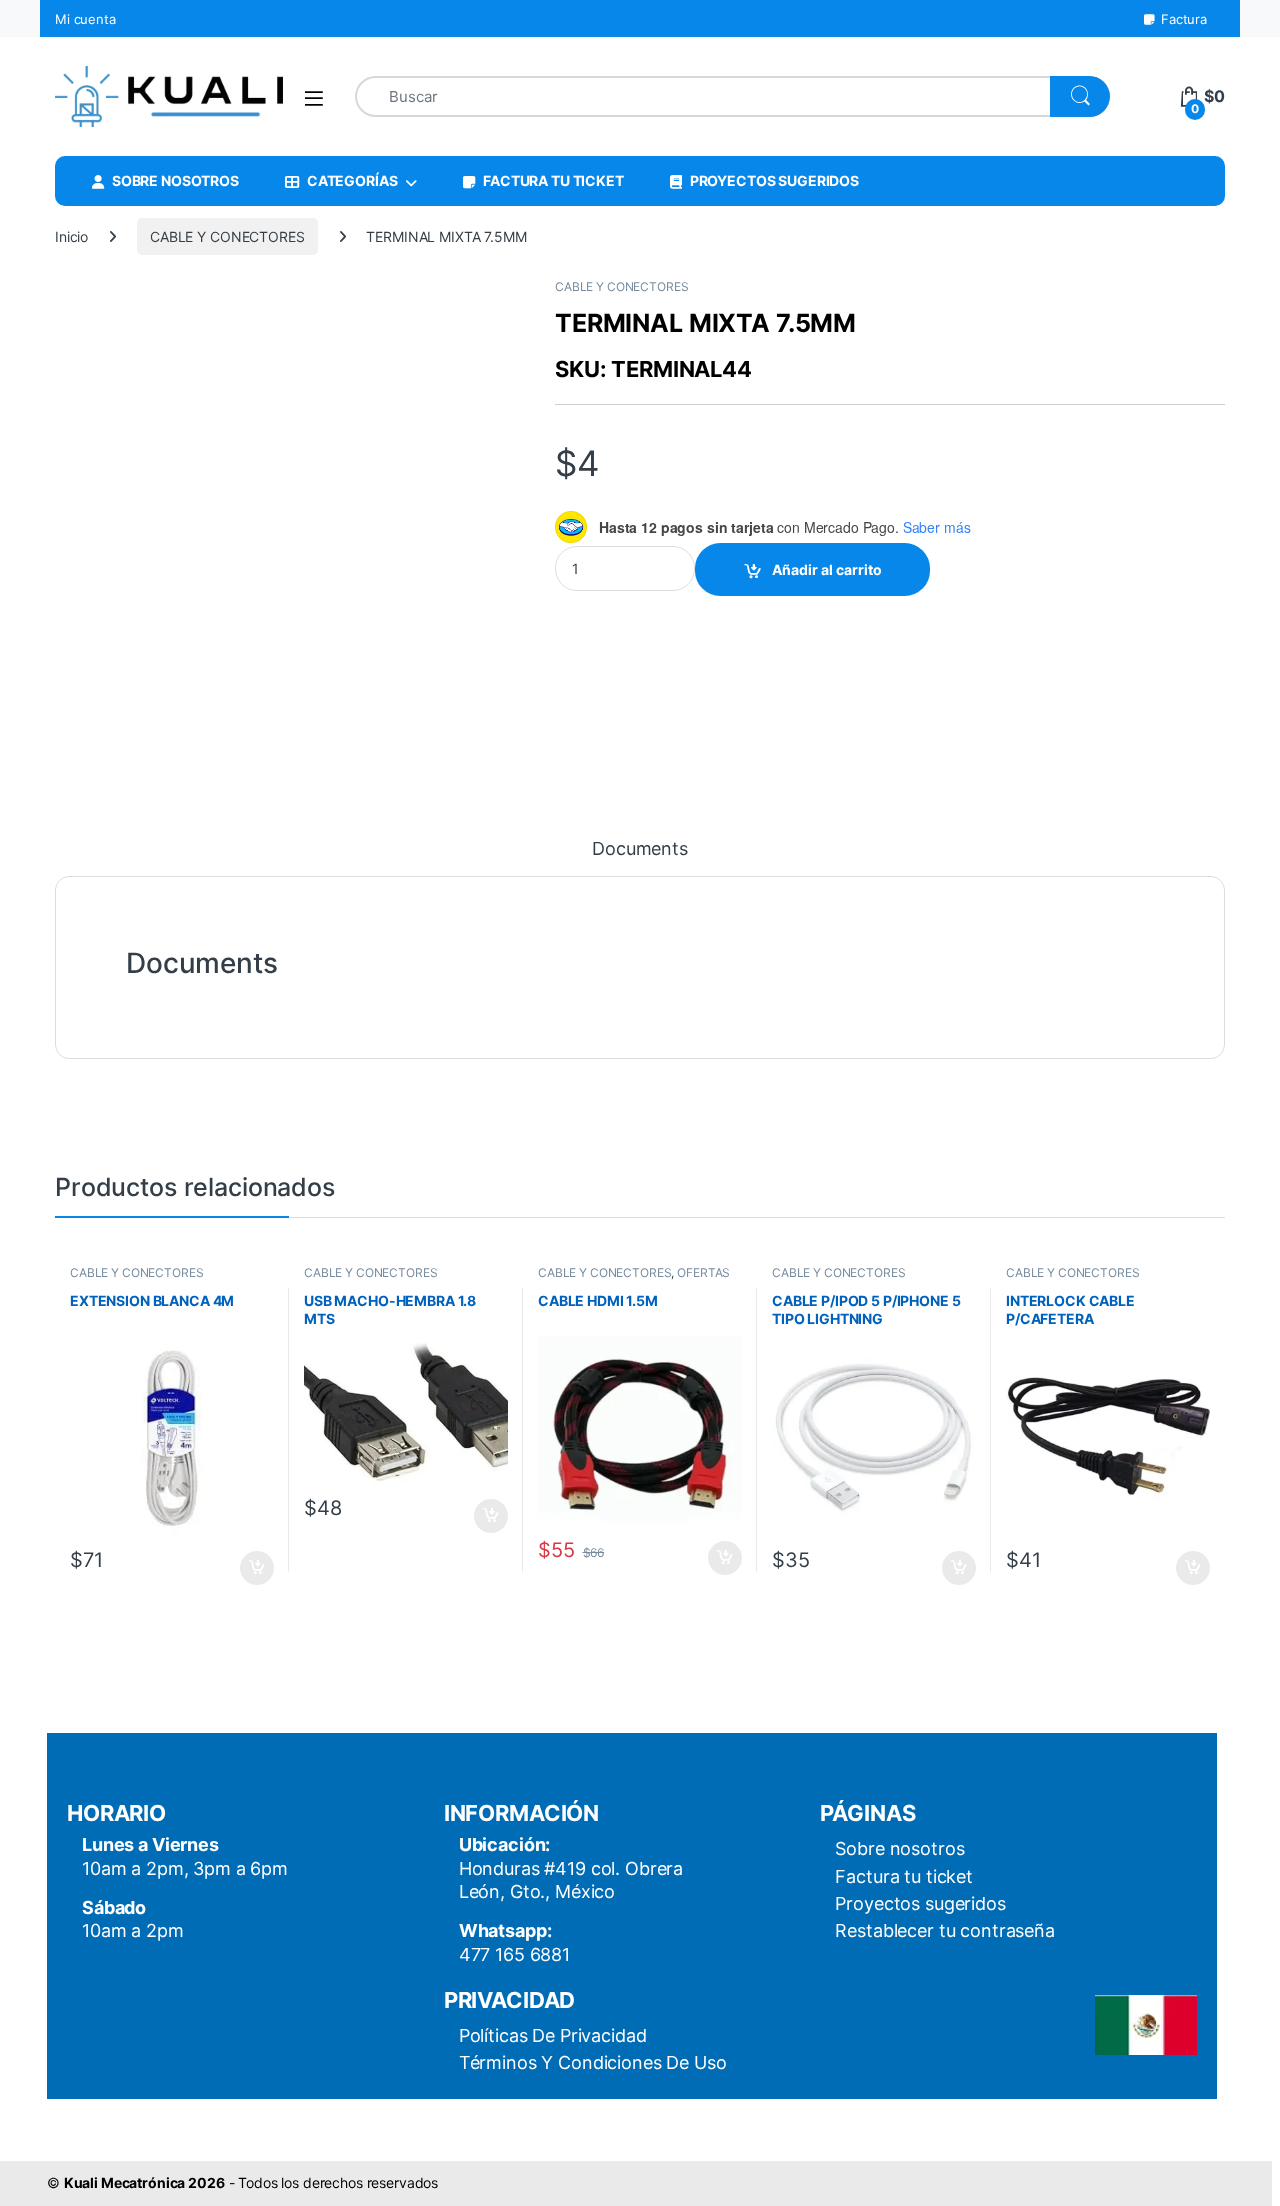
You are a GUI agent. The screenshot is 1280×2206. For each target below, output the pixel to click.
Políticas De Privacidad (553, 2035)
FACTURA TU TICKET (553, 180)
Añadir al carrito (827, 569)
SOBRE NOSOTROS (175, 180)
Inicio (71, 236)
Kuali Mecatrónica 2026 (144, 2182)
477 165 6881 (514, 1954)
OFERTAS (703, 1272)
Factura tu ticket (904, 1876)
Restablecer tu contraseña (945, 1930)
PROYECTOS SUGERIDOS (774, 180)
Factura (1184, 19)
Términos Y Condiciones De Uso (593, 2062)
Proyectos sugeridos (920, 1903)
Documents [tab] (640, 849)
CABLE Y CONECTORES (227, 236)
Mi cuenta (85, 19)
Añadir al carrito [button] (253, 1568)
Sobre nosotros (899, 1848)
